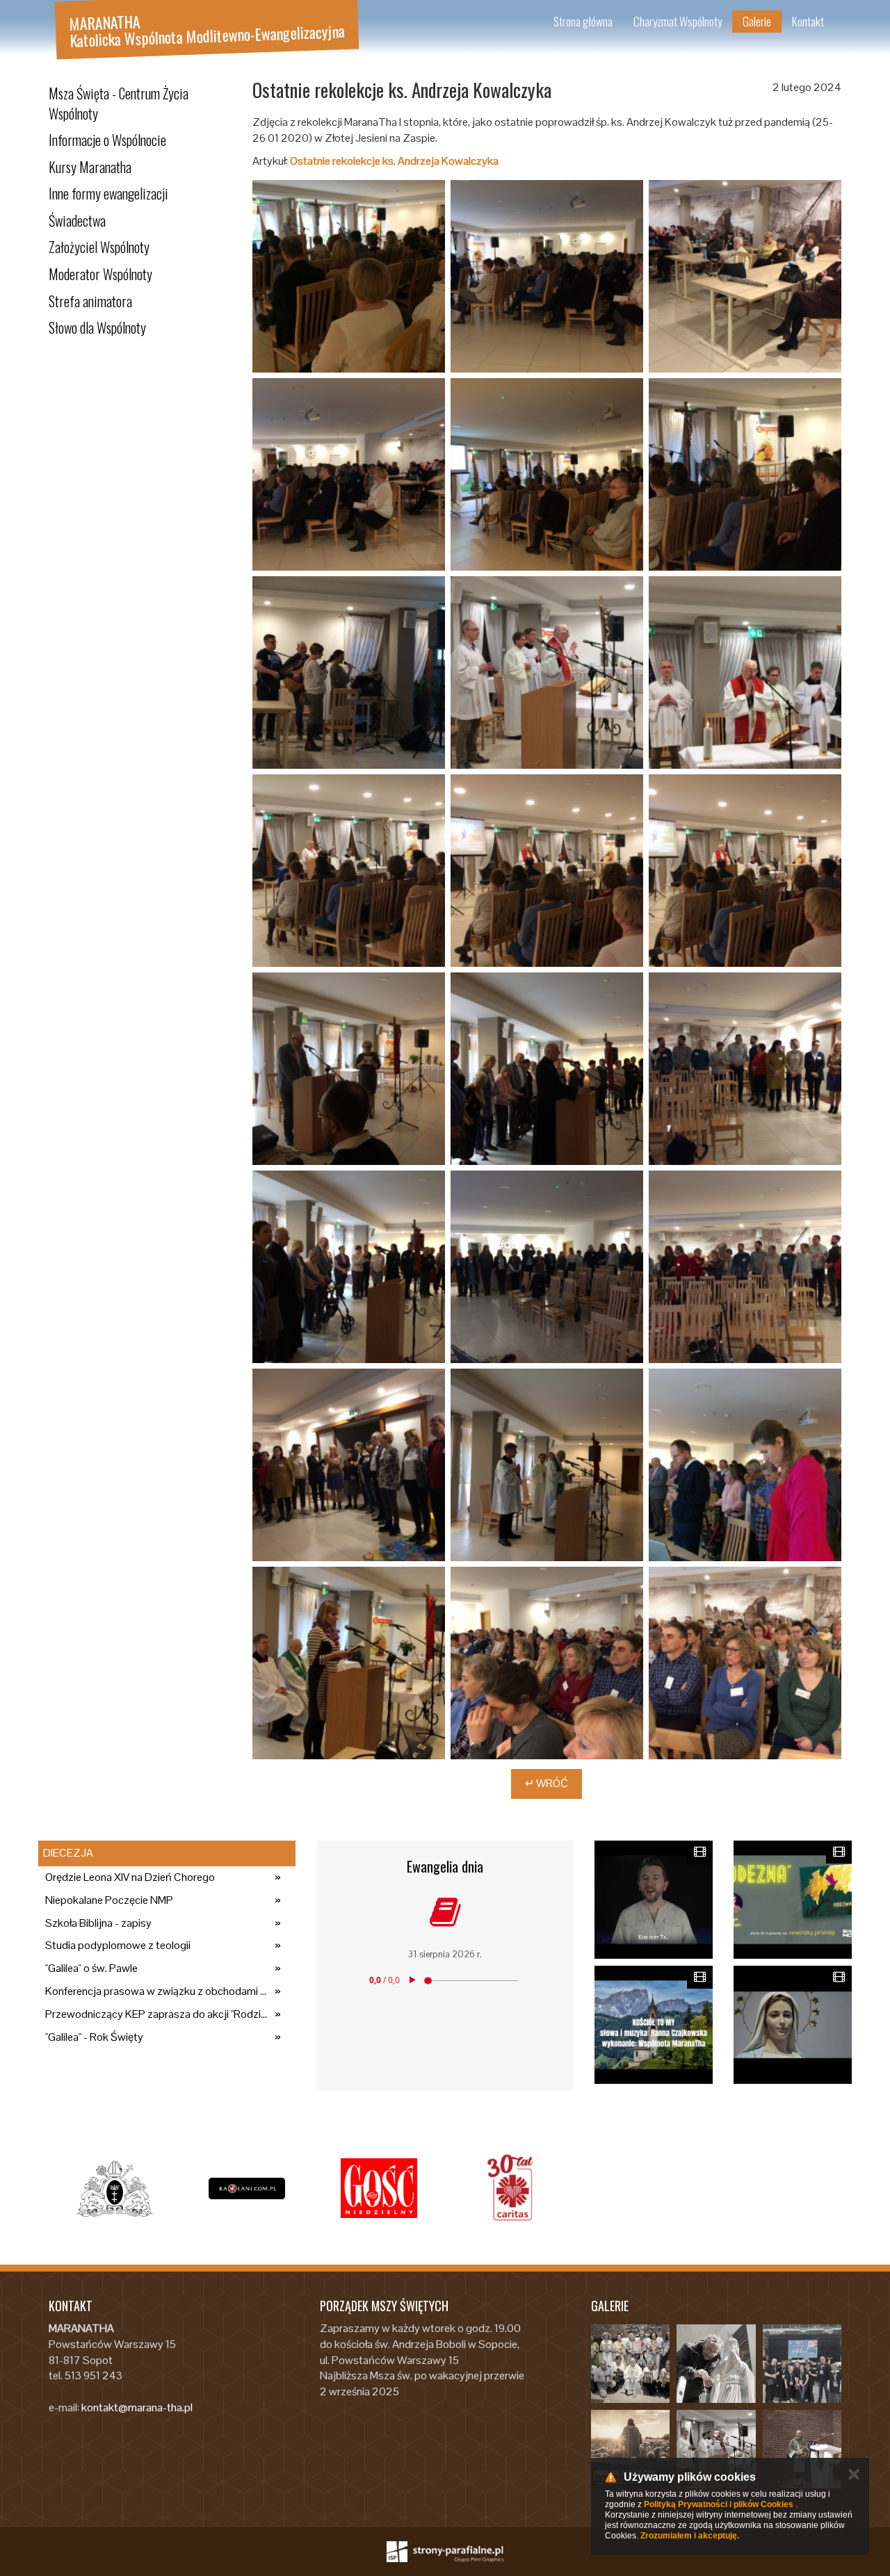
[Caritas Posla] (511, 2188)
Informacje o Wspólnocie (107, 140)
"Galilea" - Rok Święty (94, 2037)
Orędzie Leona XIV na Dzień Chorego (130, 1877)
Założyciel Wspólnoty (99, 247)
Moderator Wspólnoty (100, 274)
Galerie (757, 21)
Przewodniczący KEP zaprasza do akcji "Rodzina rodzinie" (156, 2014)
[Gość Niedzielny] (379, 2188)
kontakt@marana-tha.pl (137, 2407)
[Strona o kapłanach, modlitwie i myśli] (247, 2188)
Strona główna (583, 21)
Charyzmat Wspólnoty (678, 21)
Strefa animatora (90, 301)
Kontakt (808, 21)
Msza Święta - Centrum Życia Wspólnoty (119, 103)
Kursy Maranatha (90, 167)
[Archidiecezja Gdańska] (115, 2188)
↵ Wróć (547, 1783)
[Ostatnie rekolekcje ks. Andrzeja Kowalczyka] (349, 276)
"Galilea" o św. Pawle (91, 1968)
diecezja (68, 1853)
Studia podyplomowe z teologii (118, 1945)
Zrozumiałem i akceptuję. (690, 2536)
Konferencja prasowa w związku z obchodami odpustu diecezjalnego (156, 1991)
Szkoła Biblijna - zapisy (98, 1923)
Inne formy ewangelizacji (108, 193)
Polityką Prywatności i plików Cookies (719, 2504)
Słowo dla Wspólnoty (97, 327)
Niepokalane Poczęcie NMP (109, 1900)
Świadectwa (77, 220)
